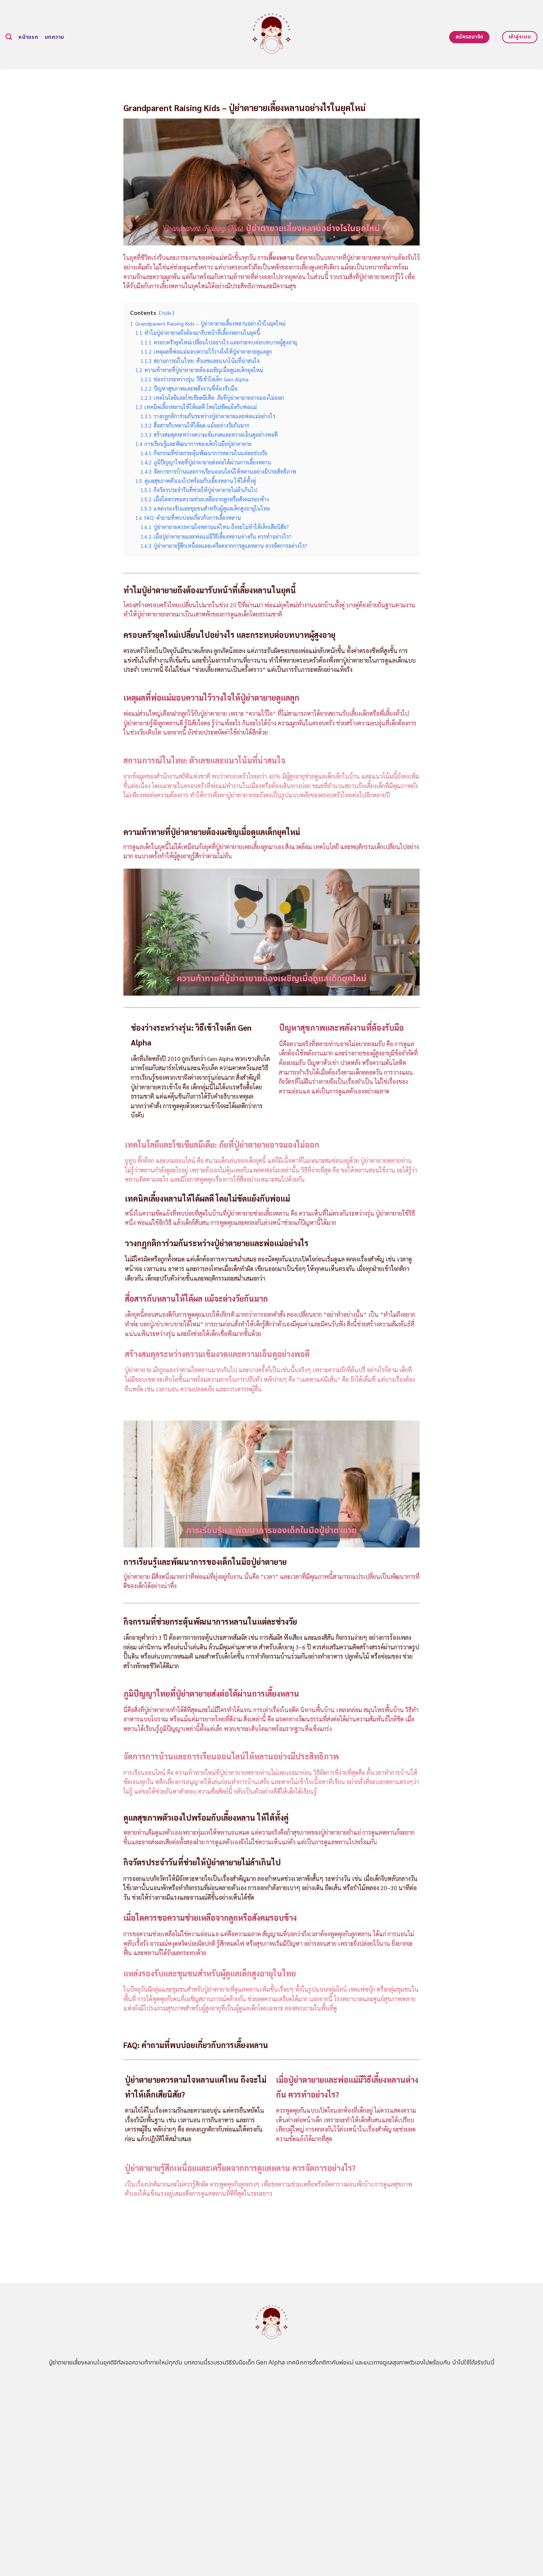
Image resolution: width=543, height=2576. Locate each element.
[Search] (9, 37)
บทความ (54, 37)
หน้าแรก (28, 37)
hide (167, 313)
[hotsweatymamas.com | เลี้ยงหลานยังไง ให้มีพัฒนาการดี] (272, 35)
